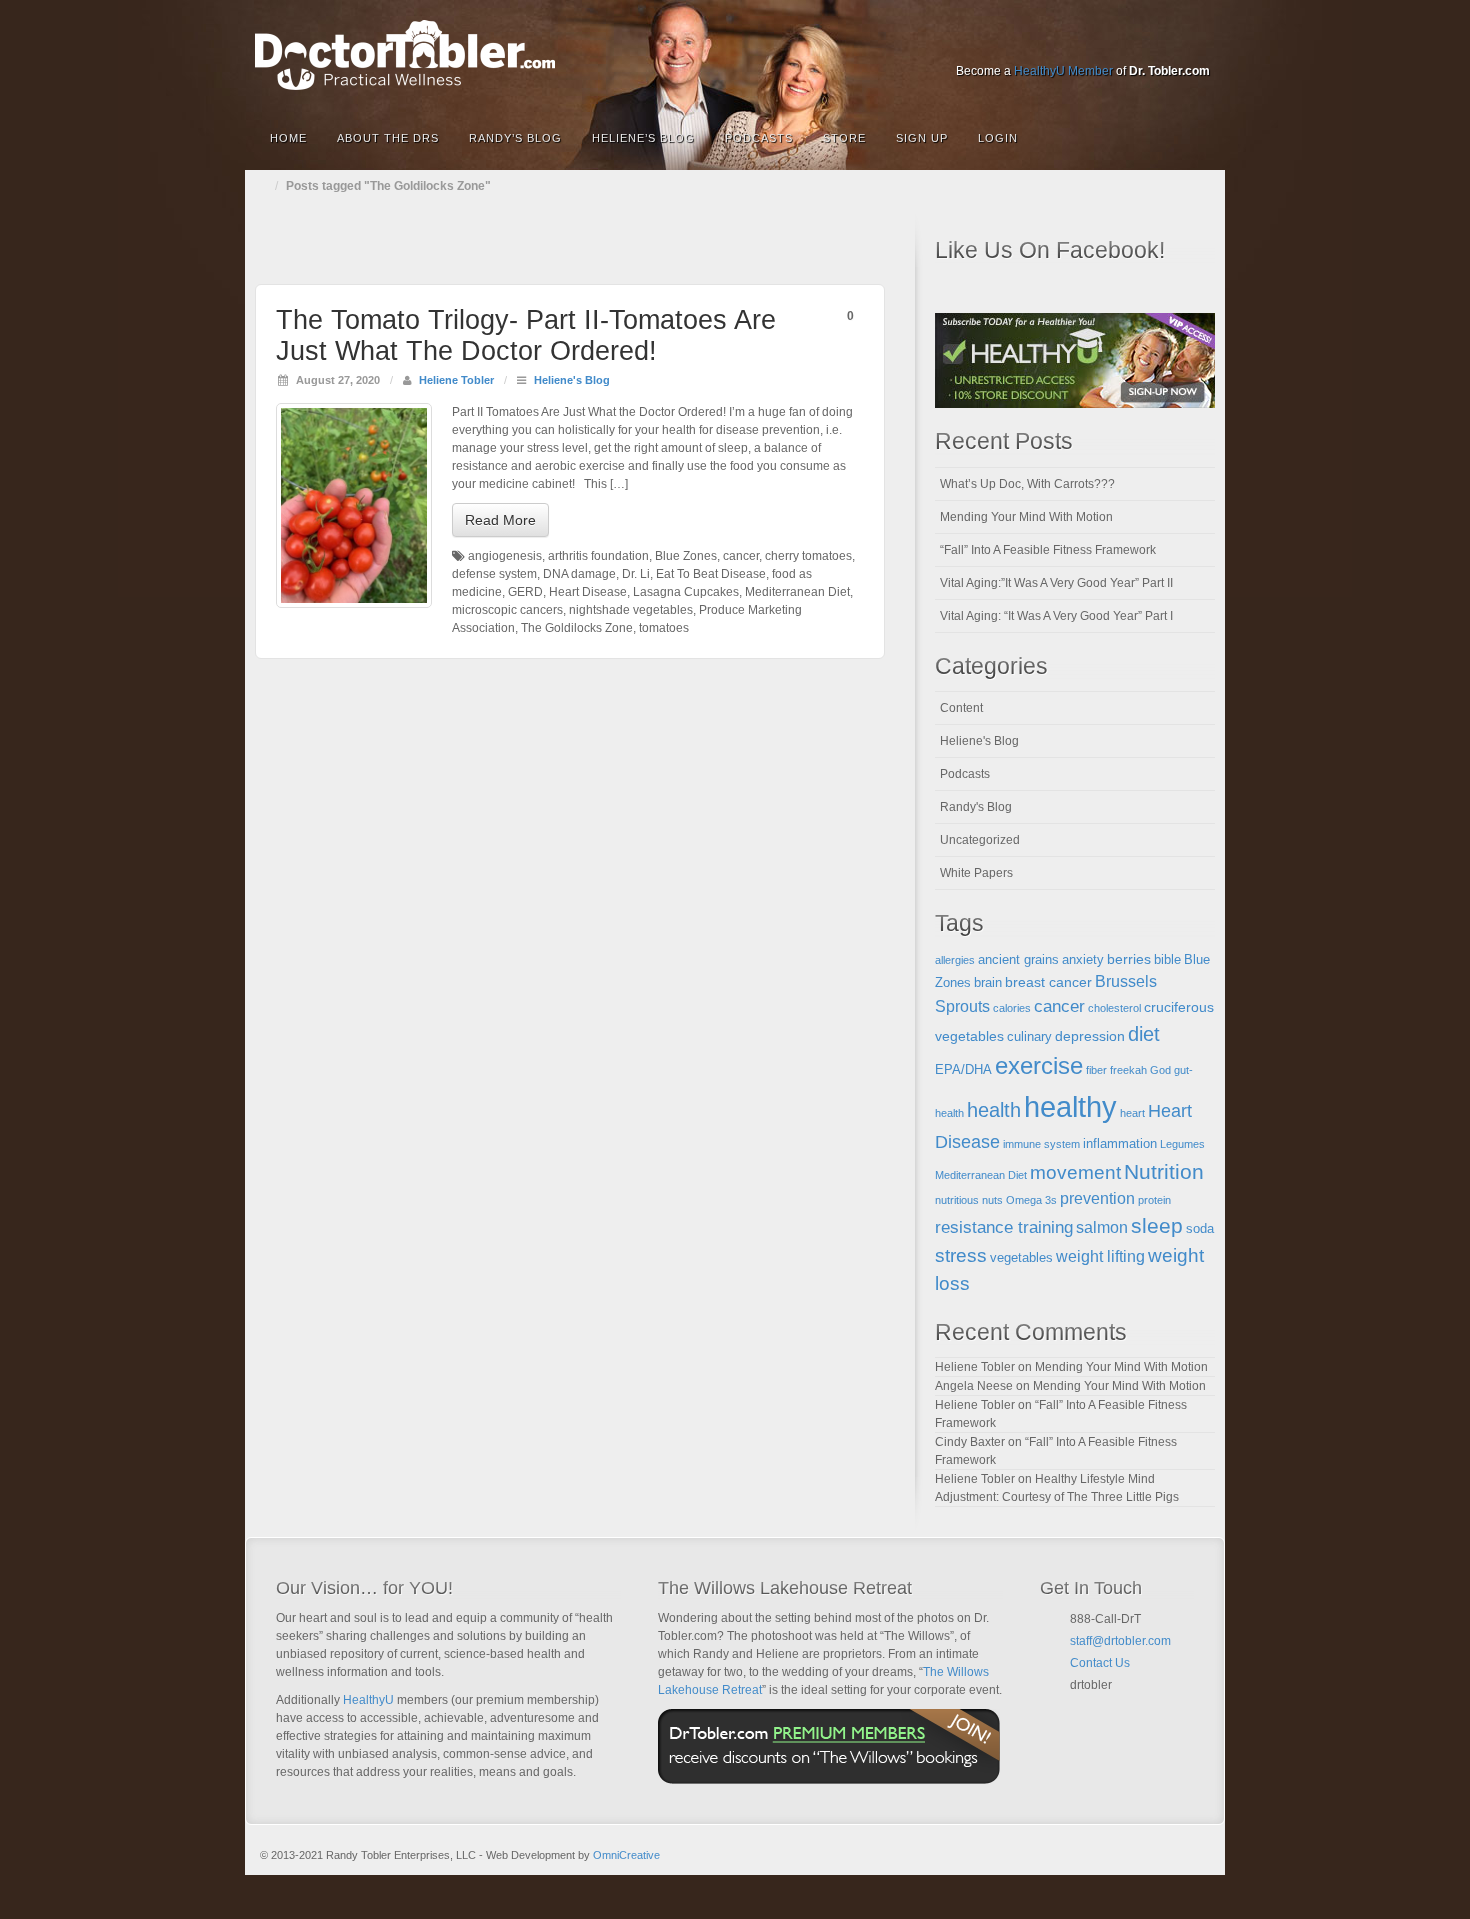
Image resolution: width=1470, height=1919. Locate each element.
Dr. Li (636, 574)
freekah (1128, 1070)
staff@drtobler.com (1120, 1641)
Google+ (1088, 43)
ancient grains (1018, 960)
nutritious (957, 1200)
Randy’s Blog (515, 138)
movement (1075, 1172)
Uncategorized (980, 840)
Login (998, 138)
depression (1090, 1036)
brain (988, 983)
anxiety (1083, 960)
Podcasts (759, 138)
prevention (1097, 1198)
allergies (955, 960)
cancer (741, 556)
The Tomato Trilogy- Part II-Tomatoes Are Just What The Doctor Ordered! (526, 335)
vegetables (1021, 1258)
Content (961, 708)
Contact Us (1100, 1663)
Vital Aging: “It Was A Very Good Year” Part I (1056, 616)
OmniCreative (626, 1855)
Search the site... (1197, 138)
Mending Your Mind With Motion (1026, 517)
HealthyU (368, 1700)
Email (1078, 1709)
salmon (1102, 1227)
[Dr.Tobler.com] (735, 55)
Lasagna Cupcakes (686, 592)
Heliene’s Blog (643, 138)
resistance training (1004, 1227)
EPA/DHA (963, 1070)
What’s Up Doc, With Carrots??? (1027, 484)
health (994, 1110)
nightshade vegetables (631, 610)
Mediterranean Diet (797, 592)
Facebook (1061, 43)
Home (288, 138)
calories (1012, 1008)
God (1160, 1070)
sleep (1157, 1225)
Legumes (1182, 1144)
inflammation (1120, 1144)
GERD (525, 592)
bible (1167, 960)
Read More (500, 520)
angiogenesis (505, 556)
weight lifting (1100, 1256)
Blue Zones (686, 556)
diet (1144, 1034)
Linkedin (1115, 43)
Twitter (1142, 43)
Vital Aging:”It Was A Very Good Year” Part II (1056, 583)
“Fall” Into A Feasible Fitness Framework (1048, 550)
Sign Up (922, 138)
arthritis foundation (598, 556)
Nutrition (1164, 1171)
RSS (1196, 43)
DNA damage (579, 574)
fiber (1096, 1070)
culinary (1029, 1037)
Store (844, 138)
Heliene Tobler (456, 380)
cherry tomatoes (808, 556)
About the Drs (388, 138)
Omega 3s (1031, 1200)
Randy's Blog (976, 807)
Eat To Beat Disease (711, 574)
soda (1200, 1229)
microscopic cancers (507, 610)
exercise (1039, 1066)
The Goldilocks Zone (577, 628)
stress (961, 1255)
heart (1132, 1113)
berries (1129, 959)
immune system (1041, 1144)
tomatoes (664, 628)
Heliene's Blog (572, 380)
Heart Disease (588, 592)
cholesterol (1114, 1008)
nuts (992, 1200)
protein (1154, 1200)
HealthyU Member (1063, 71)
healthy (1070, 1106)
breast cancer (1048, 982)
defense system (494, 574)
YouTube (1169, 43)
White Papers (976, 873)
